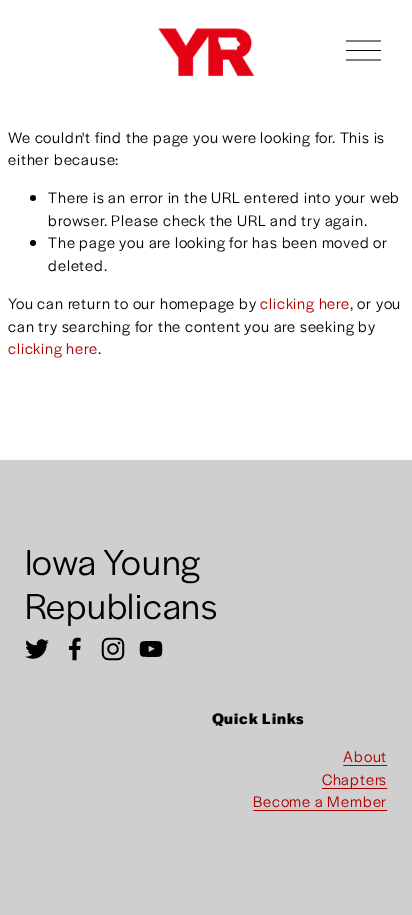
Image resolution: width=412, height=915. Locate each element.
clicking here (304, 302)
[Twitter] (37, 649)
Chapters (354, 778)
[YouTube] (151, 649)
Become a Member (320, 800)
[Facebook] (75, 649)
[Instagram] (113, 649)
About (365, 755)
